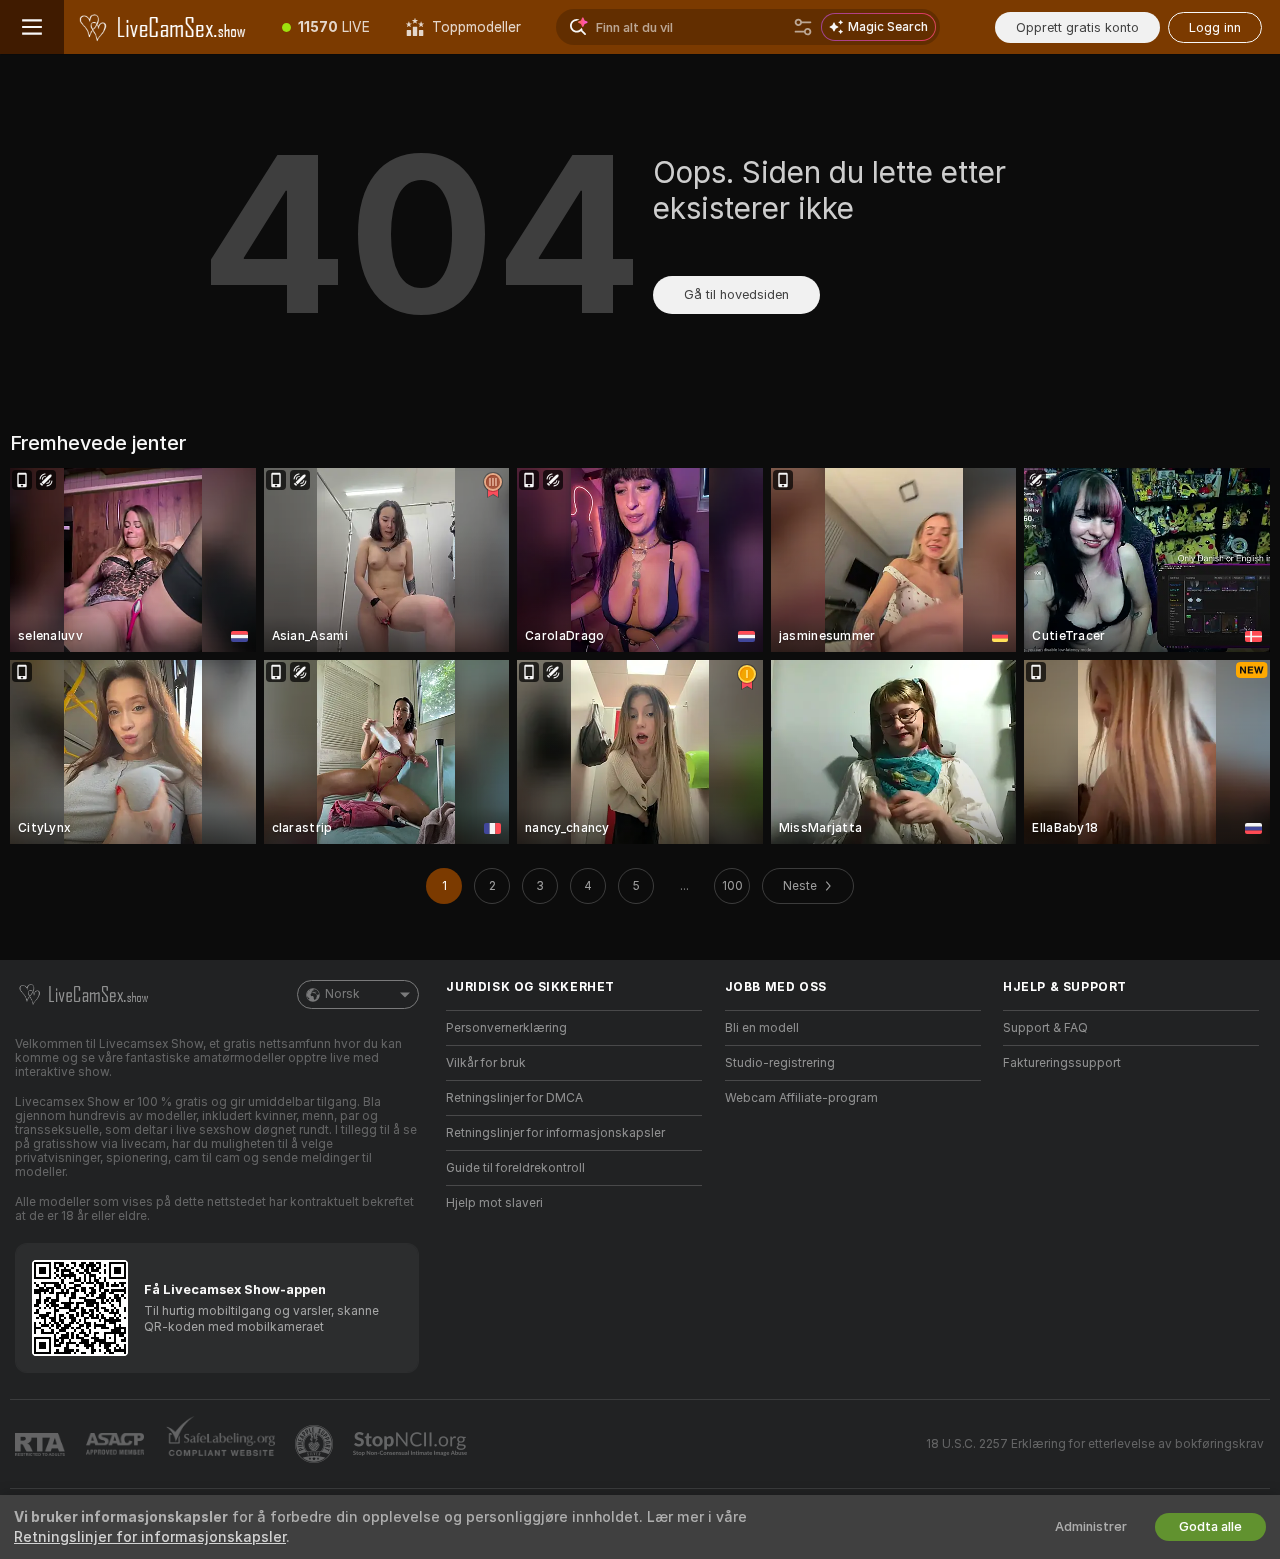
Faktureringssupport (1062, 1063)
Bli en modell (762, 1028)
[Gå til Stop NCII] (412, 1444)
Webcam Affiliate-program (801, 1098)
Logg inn (1215, 27)
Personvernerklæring (506, 1028)
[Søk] (803, 27)
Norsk (342, 994)
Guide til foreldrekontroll (515, 1168)
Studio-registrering (780, 1063)
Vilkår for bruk (486, 1063)
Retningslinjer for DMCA (514, 1098)
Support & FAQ (1045, 1028)
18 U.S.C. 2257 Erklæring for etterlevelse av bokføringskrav (1095, 1444)
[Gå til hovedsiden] (164, 27)
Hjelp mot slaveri (494, 1203)
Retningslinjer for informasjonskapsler (555, 1133)
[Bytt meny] (32, 27)
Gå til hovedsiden (736, 294)
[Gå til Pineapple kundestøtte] (316, 1444)
